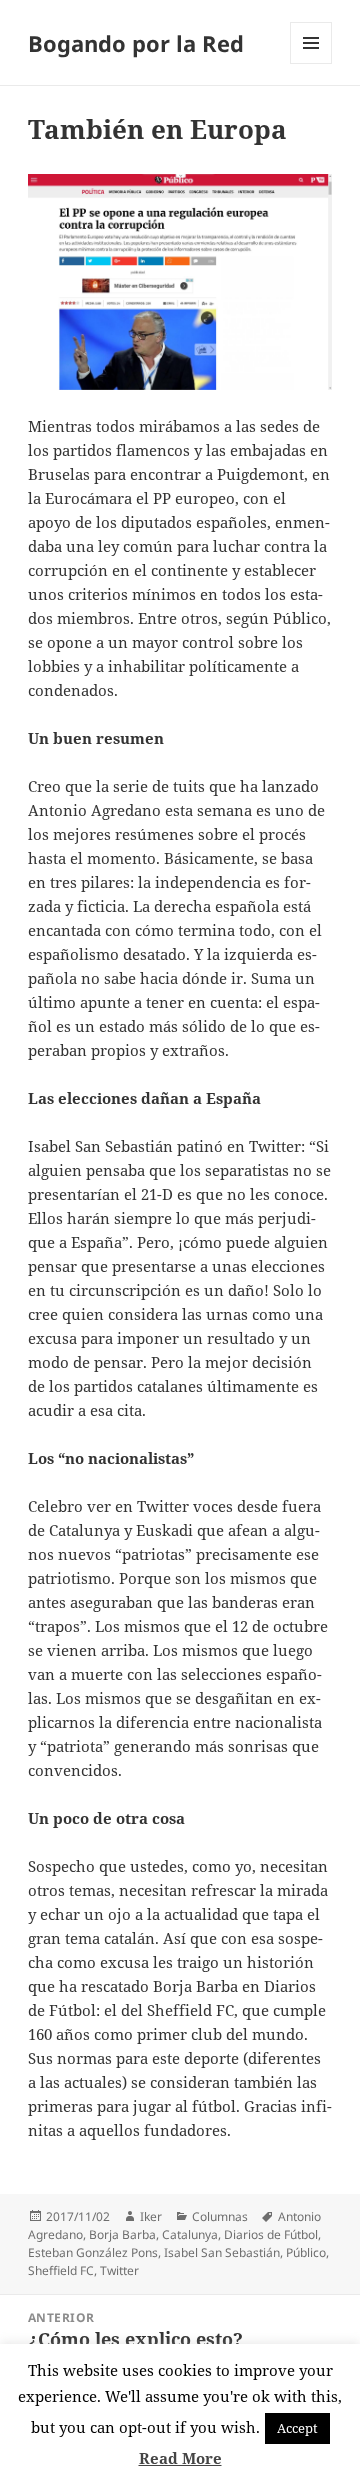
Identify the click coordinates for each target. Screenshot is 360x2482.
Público (306, 2252)
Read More (180, 2458)
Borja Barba (122, 2234)
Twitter (119, 2270)
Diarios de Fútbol (271, 2234)
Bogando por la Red (136, 43)
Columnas (220, 2216)
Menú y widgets (311, 63)
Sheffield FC (61, 2270)
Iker (151, 2216)
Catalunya (190, 2234)
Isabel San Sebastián (222, 2252)
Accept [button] (297, 2428)
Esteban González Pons (93, 2252)
